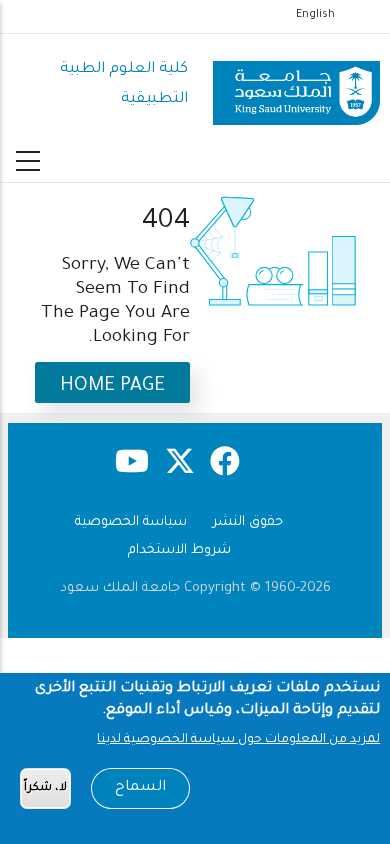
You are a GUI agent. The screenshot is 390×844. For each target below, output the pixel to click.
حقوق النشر (248, 522)
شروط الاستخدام (179, 550)
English (315, 15)
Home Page (112, 386)
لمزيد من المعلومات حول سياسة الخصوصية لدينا (238, 740)
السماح (140, 788)
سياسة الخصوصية (131, 522)
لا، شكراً (45, 788)
